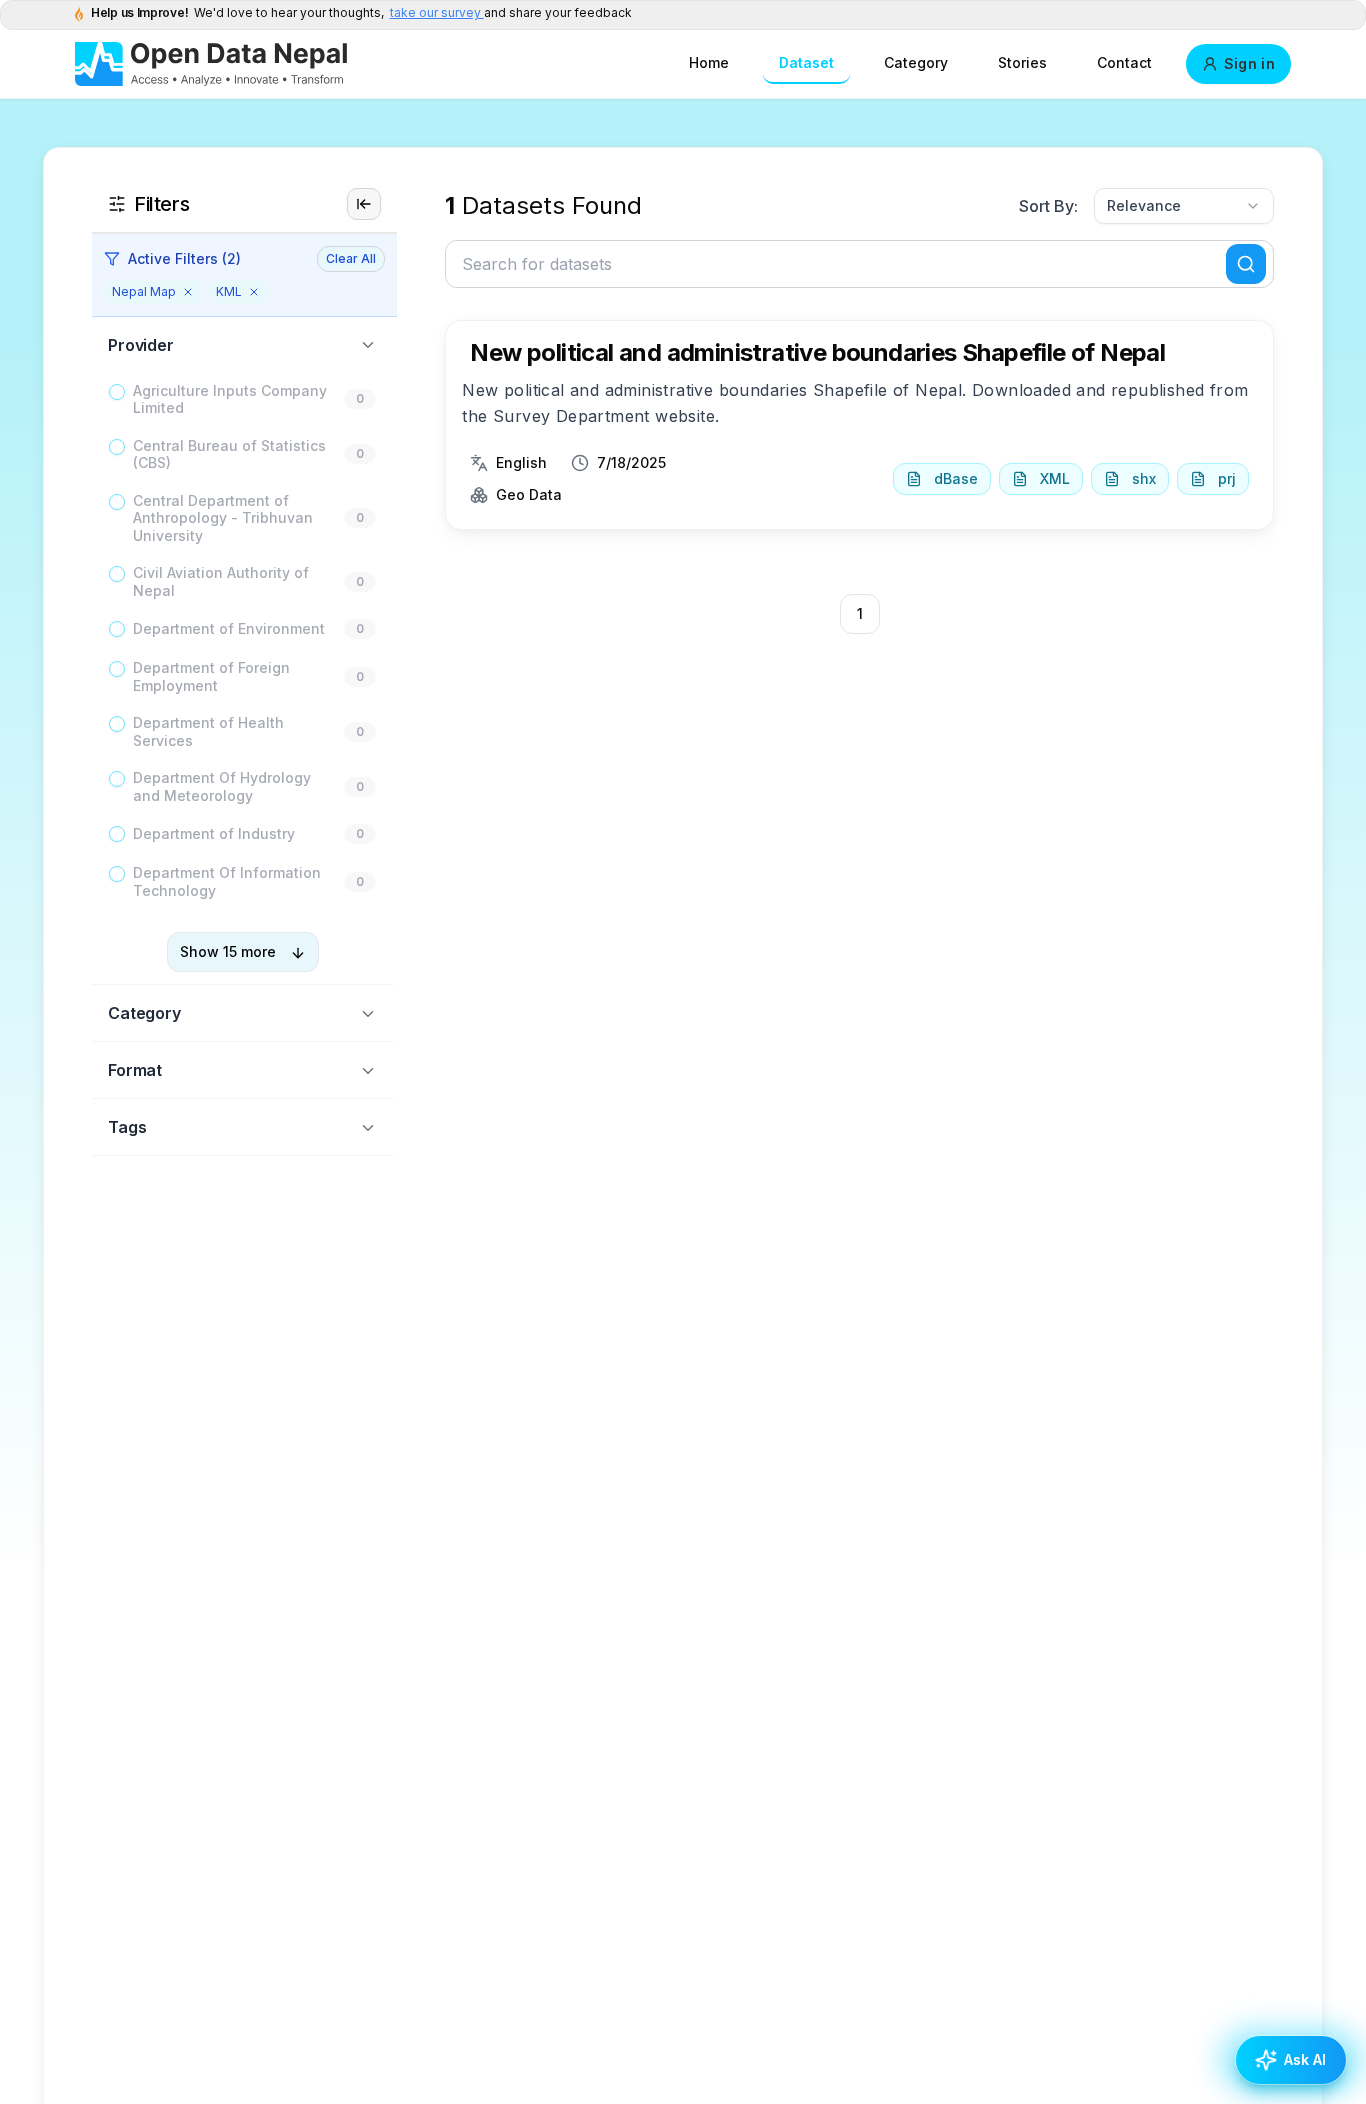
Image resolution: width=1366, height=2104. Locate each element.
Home (709, 62)
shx (1144, 478)
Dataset (806, 62)
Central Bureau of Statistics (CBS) (229, 454)
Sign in (1249, 63)
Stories (1022, 62)
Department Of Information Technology (227, 882)
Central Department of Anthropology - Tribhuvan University (223, 518)
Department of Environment (229, 629)
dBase (956, 478)
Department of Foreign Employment (211, 677)
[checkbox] (117, 392)
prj (1227, 478)
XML (1055, 478)
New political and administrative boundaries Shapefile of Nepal (817, 352)
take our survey (437, 12)
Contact (1124, 62)
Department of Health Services (208, 732)
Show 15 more (228, 952)
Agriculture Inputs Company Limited (230, 399)
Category (916, 62)
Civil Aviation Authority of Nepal (221, 582)
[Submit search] (1246, 264)
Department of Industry (214, 834)
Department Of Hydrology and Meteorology (222, 787)
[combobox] (1184, 206)
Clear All (351, 258)
